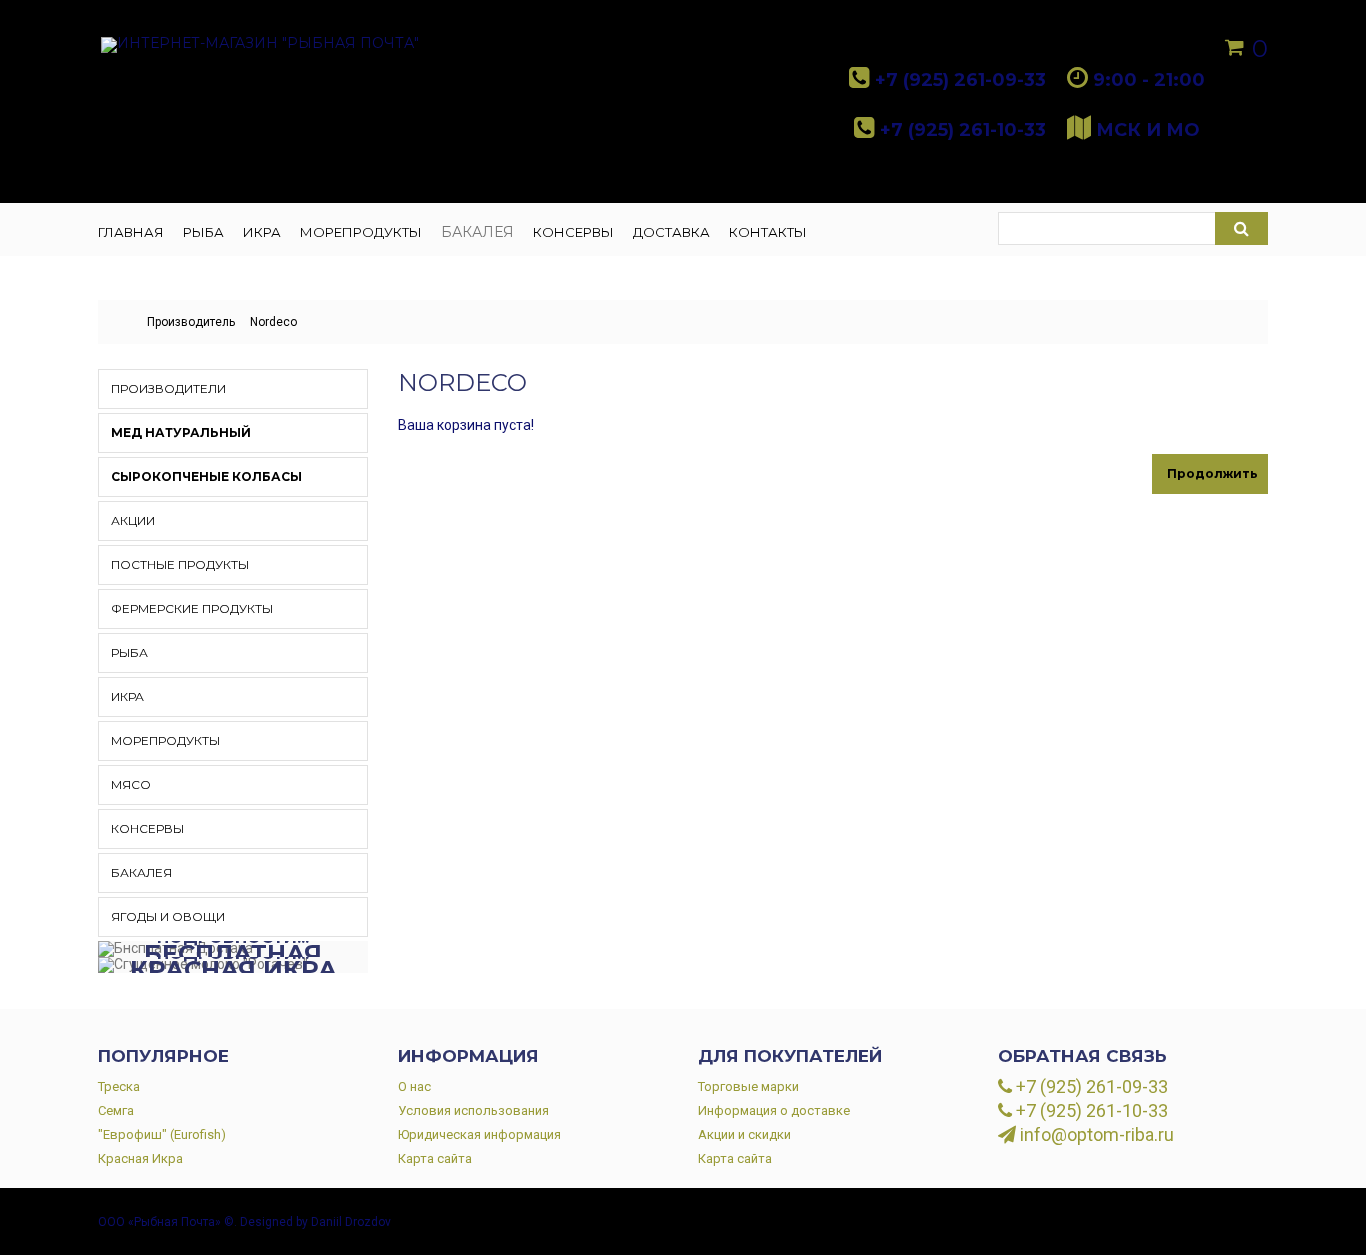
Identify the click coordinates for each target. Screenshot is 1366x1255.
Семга (116, 1110)
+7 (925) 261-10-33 (1090, 1111)
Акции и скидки (744, 1134)
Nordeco (273, 322)
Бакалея (141, 872)
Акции (133, 520)
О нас (414, 1086)
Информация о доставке (774, 1110)
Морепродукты (165, 740)
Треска (119, 1086)
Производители (168, 388)
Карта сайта (435, 1158)
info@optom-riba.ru (1095, 1135)
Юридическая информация (479, 1134)
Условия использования (473, 1110)
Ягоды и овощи (168, 916)
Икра (127, 696)
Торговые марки (748, 1086)
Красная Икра (140, 1158)
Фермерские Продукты (192, 608)
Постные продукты (180, 564)
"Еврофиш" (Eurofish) (162, 1134)
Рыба (129, 652)
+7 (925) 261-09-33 (1090, 1087)
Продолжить (1212, 473)
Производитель (191, 322)
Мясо (131, 784)
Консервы (147, 828)
